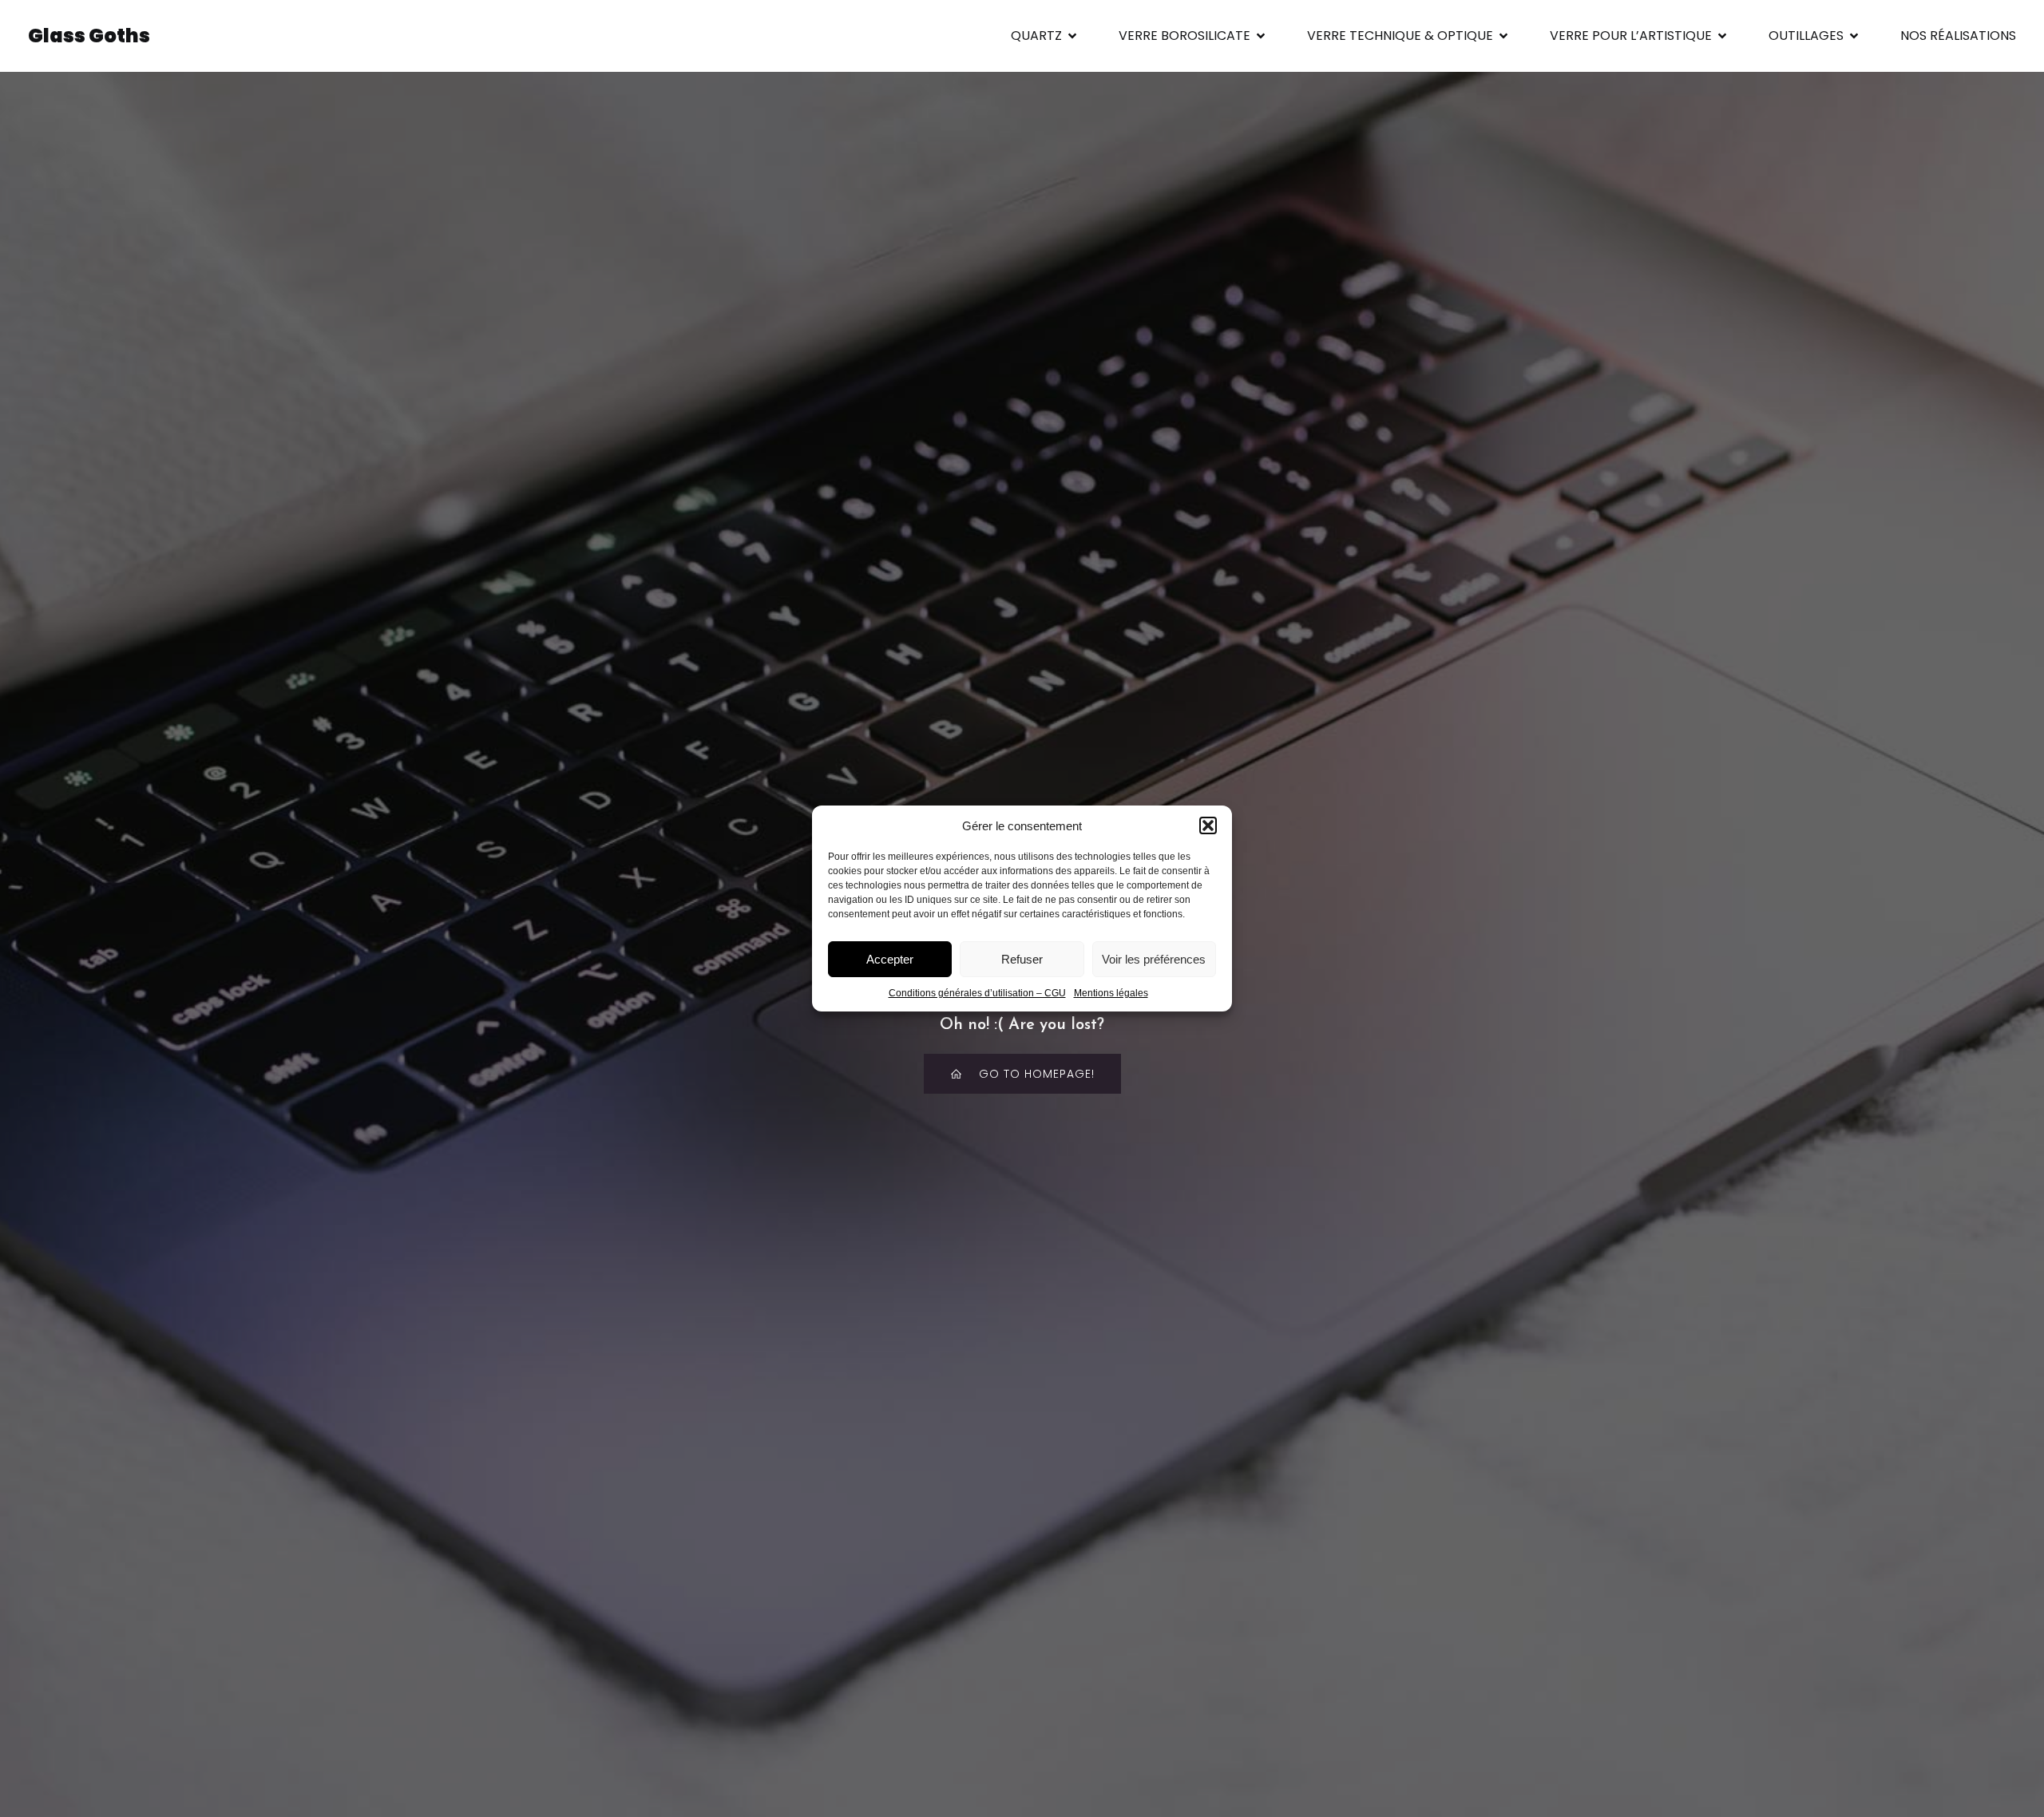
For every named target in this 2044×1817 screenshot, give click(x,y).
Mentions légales (1111, 993)
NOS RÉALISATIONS (1958, 36)
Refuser (1022, 959)
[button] (1208, 825)
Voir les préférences (1154, 959)
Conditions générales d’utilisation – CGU (977, 993)
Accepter (890, 959)
